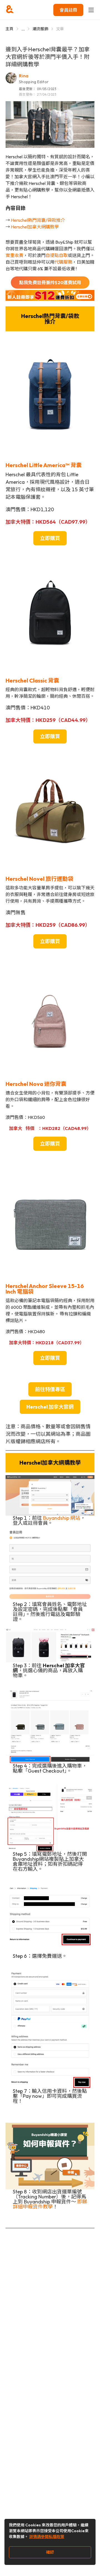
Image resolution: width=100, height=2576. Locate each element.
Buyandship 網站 (62, 1518)
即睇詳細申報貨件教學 (50, 2204)
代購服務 (63, 262)
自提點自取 (57, 255)
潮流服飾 (40, 29)
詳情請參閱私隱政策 (47, 2537)
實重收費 (14, 255)
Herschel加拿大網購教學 (35, 227)
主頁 (10, 29)
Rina (24, 76)
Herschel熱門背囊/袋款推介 (38, 220)
